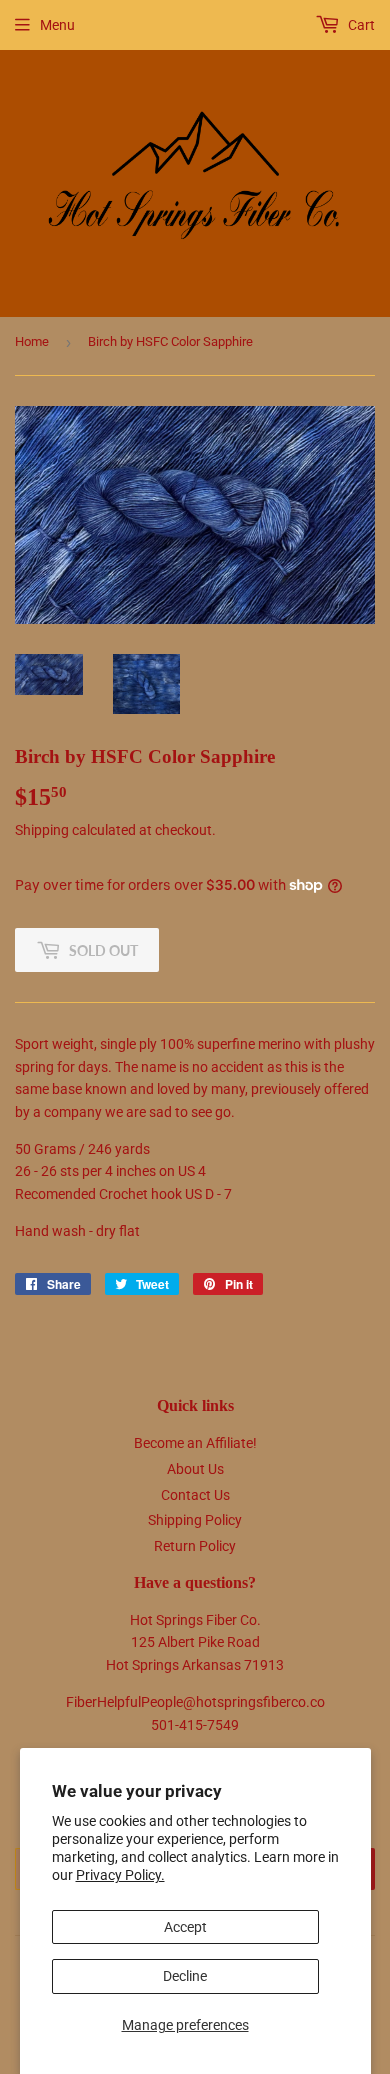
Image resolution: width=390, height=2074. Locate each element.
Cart (360, 25)
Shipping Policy (195, 1520)
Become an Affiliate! (195, 1443)
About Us (195, 1469)
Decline (185, 1976)
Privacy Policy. (120, 1875)
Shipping (42, 830)
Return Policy (195, 1546)
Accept (185, 1927)
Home (32, 341)
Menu (57, 25)
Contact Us (195, 1495)
